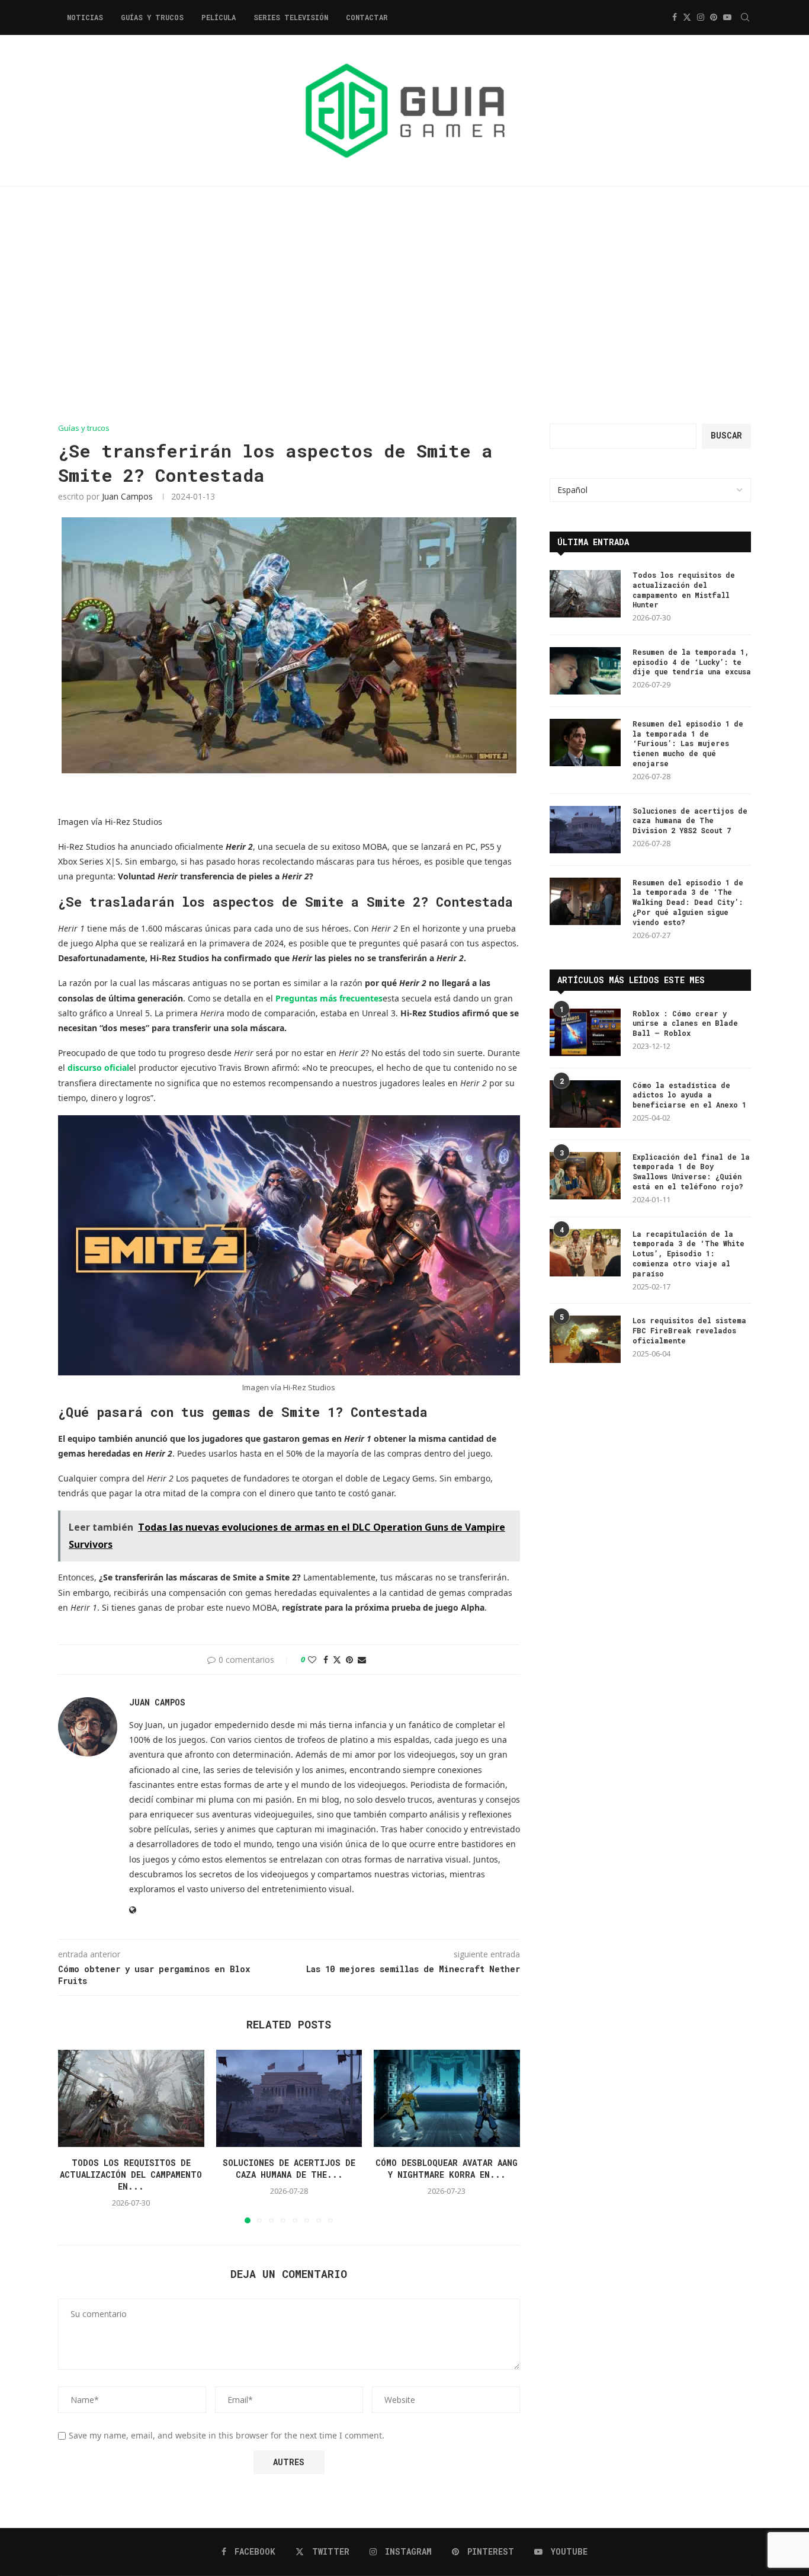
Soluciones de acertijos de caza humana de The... (289, 2169)
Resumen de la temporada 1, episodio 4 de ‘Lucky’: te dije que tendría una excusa (692, 662)
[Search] (745, 17)
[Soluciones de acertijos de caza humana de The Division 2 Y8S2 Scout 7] (289, 2098)
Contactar (367, 17)
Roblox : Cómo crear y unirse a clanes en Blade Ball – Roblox (685, 1023)
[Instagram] (701, 17)
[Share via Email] (362, 1660)
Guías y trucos (152, 17)
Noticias (85, 17)
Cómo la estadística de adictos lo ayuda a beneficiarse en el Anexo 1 (689, 1095)
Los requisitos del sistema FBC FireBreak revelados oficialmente (689, 1330)
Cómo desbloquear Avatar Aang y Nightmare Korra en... (447, 2169)
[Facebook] (675, 17)
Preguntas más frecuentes (329, 998)
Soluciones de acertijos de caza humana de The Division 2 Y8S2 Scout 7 (690, 821)
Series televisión (291, 17)
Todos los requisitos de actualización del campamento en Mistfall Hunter (684, 590)
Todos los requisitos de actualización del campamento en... (131, 2175)
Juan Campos (127, 496)
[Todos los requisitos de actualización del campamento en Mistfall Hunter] (131, 2098)
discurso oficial (98, 1068)
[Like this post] (312, 1660)
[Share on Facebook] (326, 1660)
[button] (74, 2136)
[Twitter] (687, 17)
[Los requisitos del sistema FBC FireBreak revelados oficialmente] (585, 1339)
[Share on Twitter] (337, 1660)
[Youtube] (727, 17)
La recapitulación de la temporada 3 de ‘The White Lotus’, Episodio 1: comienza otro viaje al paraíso (688, 1254)
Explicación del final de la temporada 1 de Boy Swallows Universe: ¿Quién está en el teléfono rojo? (691, 1172)
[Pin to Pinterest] (349, 1660)
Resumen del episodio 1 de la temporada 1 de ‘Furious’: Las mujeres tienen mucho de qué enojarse (688, 743)
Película (219, 17)
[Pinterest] (714, 17)
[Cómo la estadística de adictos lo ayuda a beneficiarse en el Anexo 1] (585, 1104)
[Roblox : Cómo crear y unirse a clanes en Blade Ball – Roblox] (585, 1032)
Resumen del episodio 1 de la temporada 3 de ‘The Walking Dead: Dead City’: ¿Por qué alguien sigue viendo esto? (688, 902)
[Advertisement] (404, 305)
